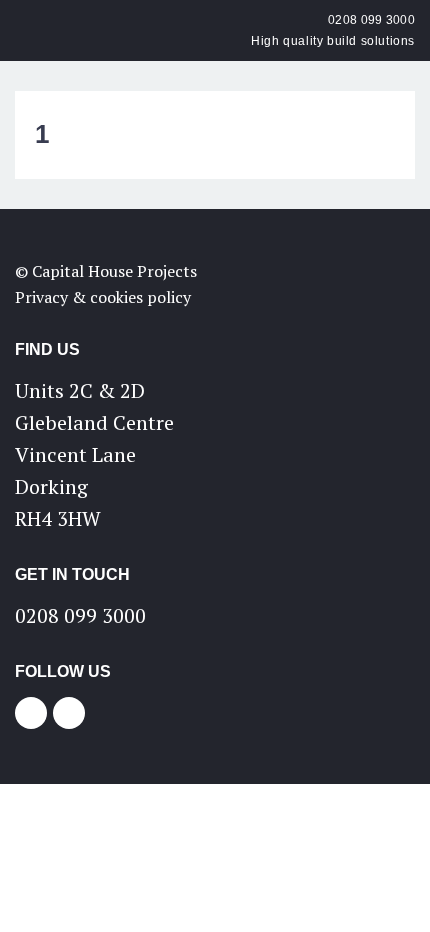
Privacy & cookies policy (103, 297)
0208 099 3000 (371, 20)
